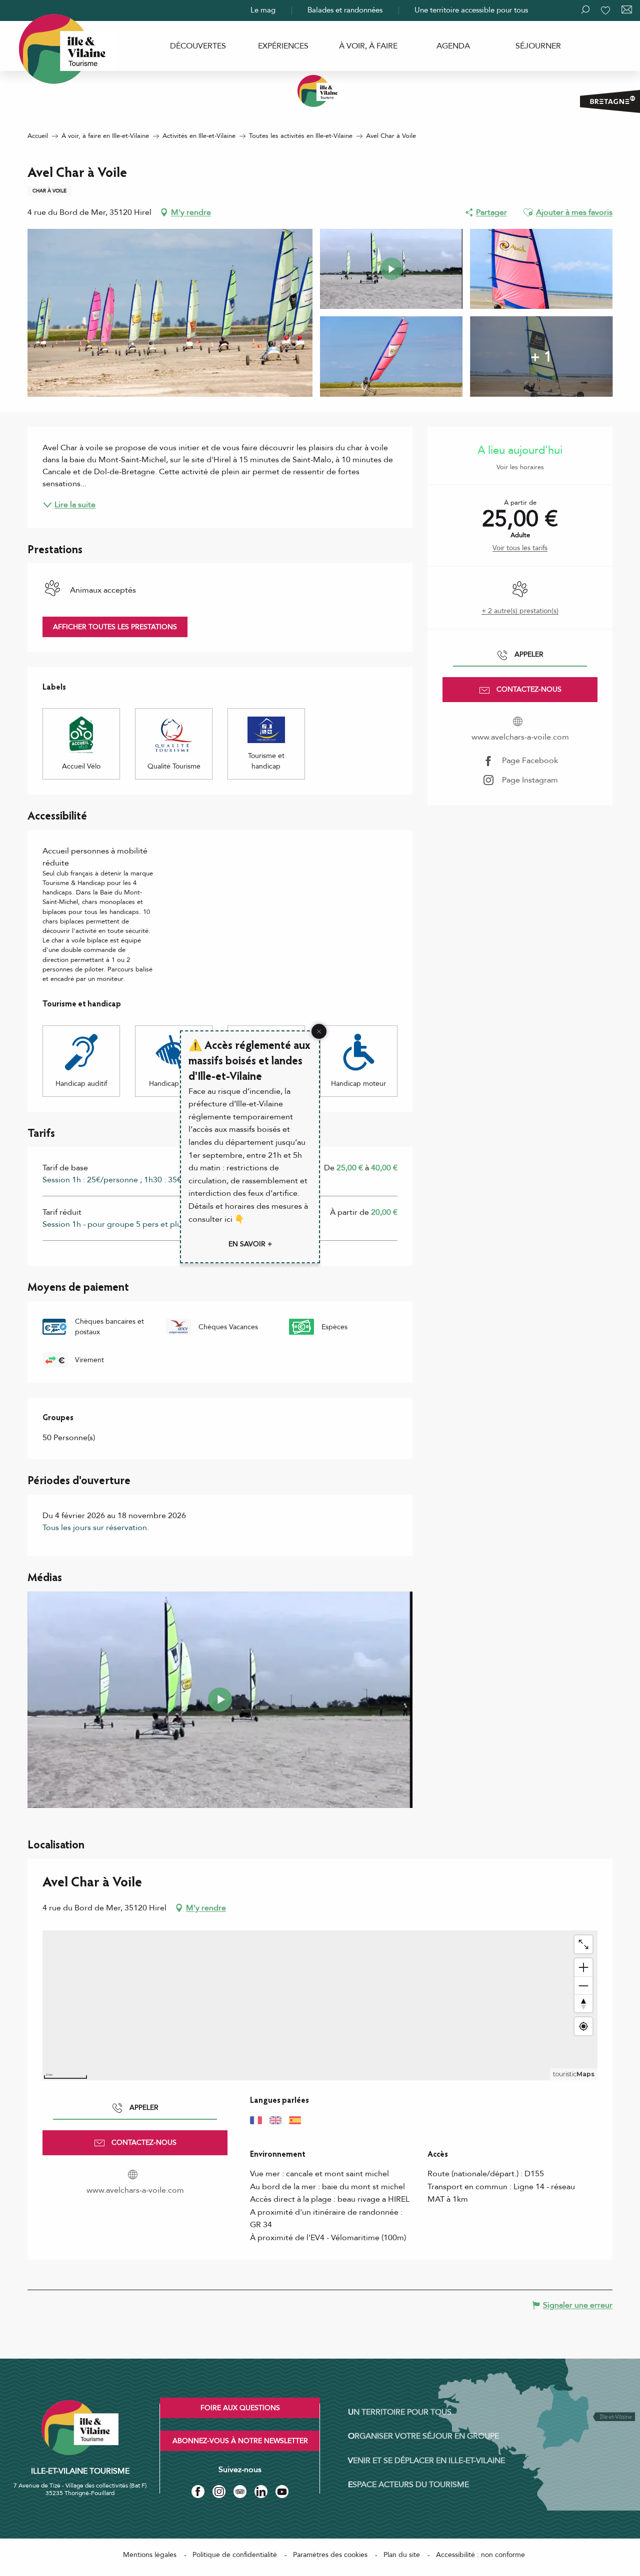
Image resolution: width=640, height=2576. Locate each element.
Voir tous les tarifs (520, 548)
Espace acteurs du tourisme (408, 2485)
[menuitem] (198, 46)
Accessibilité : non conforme (480, 2555)
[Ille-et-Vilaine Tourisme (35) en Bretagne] (320, 91)
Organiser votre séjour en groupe (423, 2436)
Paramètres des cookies (330, 2555)
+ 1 (541, 356)
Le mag (263, 10)
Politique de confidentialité (235, 2555)
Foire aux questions (240, 2408)
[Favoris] (606, 10)
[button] (528, 212)
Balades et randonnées (345, 10)
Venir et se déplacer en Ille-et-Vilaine (426, 2461)
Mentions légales (150, 2555)
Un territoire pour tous (400, 2412)
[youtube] (220, 1700)
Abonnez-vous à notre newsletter (240, 2441)
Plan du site (402, 2555)
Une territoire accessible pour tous (471, 10)
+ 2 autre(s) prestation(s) (520, 611)
